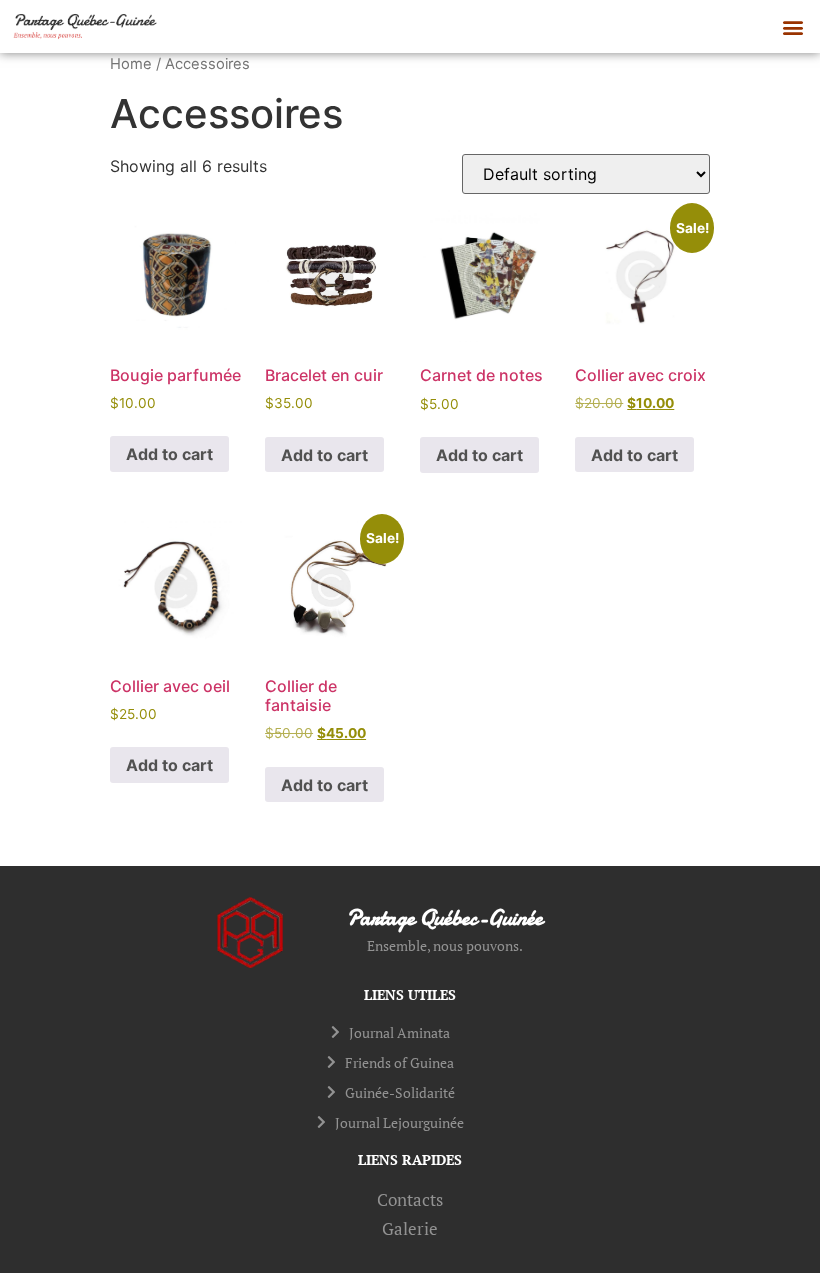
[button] (793, 26)
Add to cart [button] (169, 454)
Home (131, 64)
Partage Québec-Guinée (445, 918)
